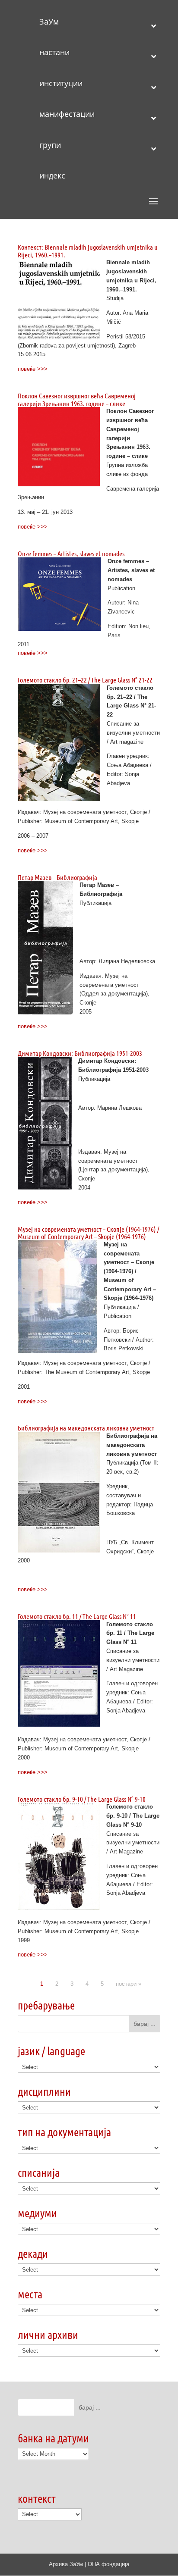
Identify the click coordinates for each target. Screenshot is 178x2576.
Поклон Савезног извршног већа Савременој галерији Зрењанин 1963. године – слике (77, 399)
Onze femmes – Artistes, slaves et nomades (71, 553)
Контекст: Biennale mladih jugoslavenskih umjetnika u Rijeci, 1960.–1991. (88, 251)
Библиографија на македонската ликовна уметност (86, 1428)
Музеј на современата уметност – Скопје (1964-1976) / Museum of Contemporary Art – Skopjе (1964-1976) (88, 1233)
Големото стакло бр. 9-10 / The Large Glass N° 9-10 (82, 1799)
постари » (129, 1984)
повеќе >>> (33, 369)
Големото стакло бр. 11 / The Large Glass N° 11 (77, 1616)
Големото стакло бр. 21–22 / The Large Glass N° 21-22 (85, 680)
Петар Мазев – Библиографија (57, 877)
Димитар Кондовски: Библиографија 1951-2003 (80, 1053)
